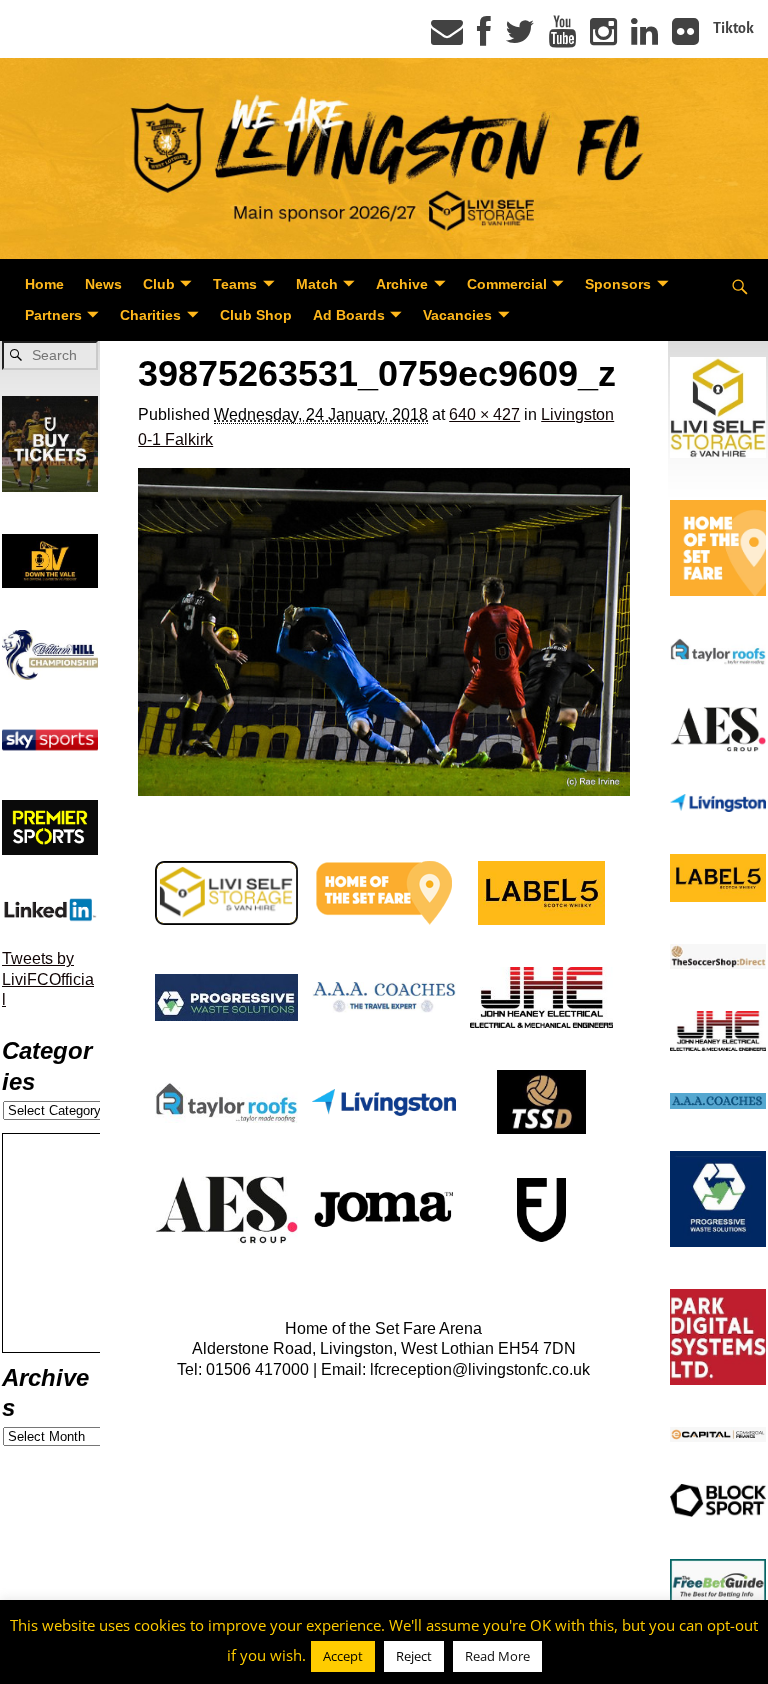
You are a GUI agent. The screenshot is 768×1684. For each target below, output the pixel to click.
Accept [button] (343, 1656)
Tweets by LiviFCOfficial (48, 979)
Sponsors (618, 284)
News (103, 284)
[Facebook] (484, 38)
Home (44, 284)
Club (159, 284)
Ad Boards (349, 315)
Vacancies (457, 315)
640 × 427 (484, 414)
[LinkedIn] (644, 38)
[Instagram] (603, 38)
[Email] (447, 38)
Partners (53, 315)
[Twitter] (520, 38)
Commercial (507, 284)
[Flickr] (685, 38)
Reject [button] (414, 1656)
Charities (150, 315)
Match (317, 284)
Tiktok (733, 28)
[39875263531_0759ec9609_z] (384, 632)
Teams (235, 284)
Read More (497, 1656)
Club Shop (256, 315)
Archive (402, 284)
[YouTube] (562, 38)
